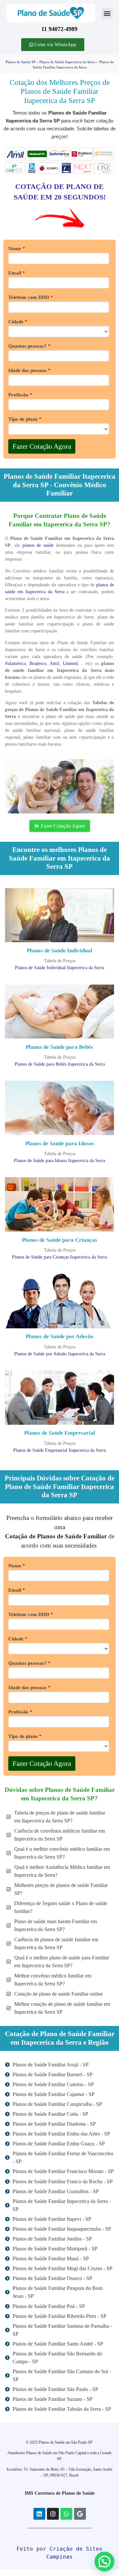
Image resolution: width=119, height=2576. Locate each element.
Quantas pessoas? (29, 346)
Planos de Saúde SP (20, 62)
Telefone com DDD (31, 297)
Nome (17, 249)
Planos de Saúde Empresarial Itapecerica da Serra (59, 1450)
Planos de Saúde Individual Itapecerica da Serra (59, 968)
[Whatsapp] (66, 2514)
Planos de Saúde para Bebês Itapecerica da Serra (60, 1064)
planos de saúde (38, 545)
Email (17, 273)
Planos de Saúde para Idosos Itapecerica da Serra (59, 1161)
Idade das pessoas (29, 371)
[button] (107, 13)
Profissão (20, 395)
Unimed (70, 664)
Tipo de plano (25, 419)
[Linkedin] (39, 2514)
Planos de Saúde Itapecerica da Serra (67, 62)
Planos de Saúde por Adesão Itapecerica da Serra (60, 1354)
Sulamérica (15, 664)
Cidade (18, 322)
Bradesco (38, 664)
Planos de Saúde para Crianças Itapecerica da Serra (59, 1257)
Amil (54, 664)
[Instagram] (53, 2514)
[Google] (80, 2514)
